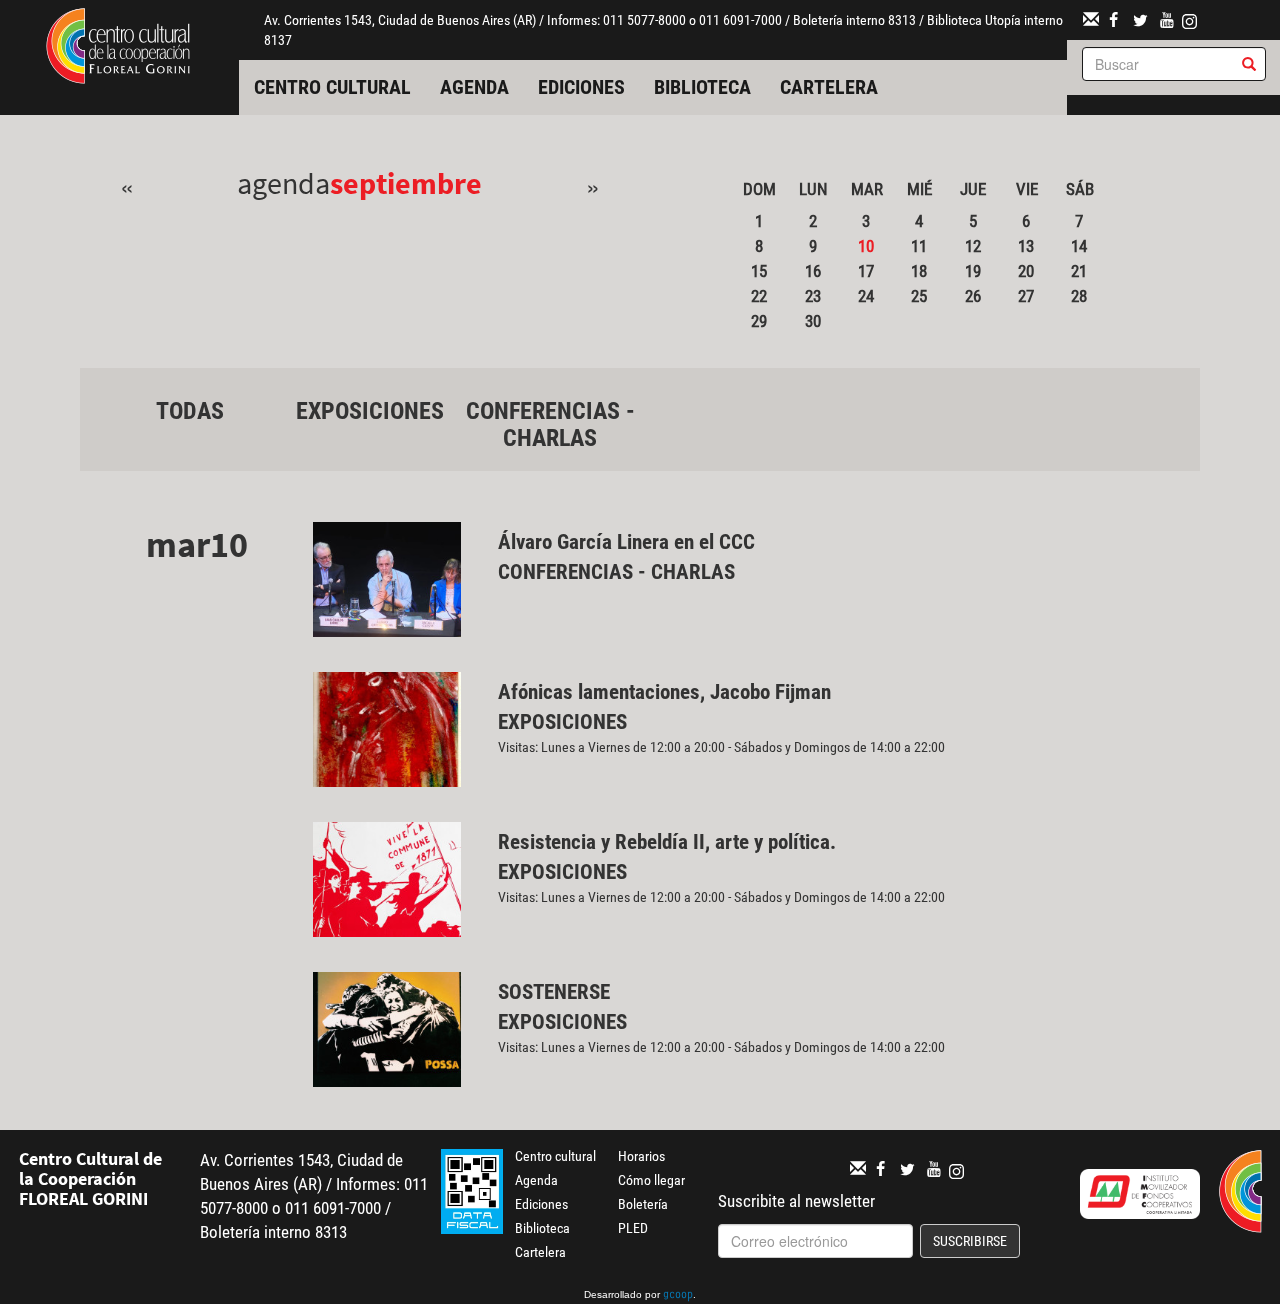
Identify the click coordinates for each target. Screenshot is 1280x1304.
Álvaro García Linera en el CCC (626, 542)
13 (1026, 246)
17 (866, 271)
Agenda (474, 87)
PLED (633, 1228)
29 (759, 321)
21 (1079, 271)
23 (813, 296)
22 (759, 296)
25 (919, 296)
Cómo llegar (651, 1180)
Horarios (641, 1156)
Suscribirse (970, 1241)
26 (973, 296)
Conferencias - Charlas (550, 424)
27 (1026, 296)
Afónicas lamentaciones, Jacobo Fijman (664, 692)
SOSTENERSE (554, 992)
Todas (190, 411)
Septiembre (406, 183)
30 (813, 321)
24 (866, 296)
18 (919, 271)
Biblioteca (702, 87)
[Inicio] (118, 44)
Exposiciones (370, 411)
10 (866, 246)
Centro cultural (332, 87)
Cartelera (829, 87)
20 (1026, 271)
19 (973, 271)
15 (759, 271)
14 (1079, 246)
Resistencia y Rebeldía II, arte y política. (669, 842)
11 (919, 246)
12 (973, 246)
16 (813, 271)
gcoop (678, 1296)
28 (1079, 296)
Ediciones (581, 87)
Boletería (643, 1204)
